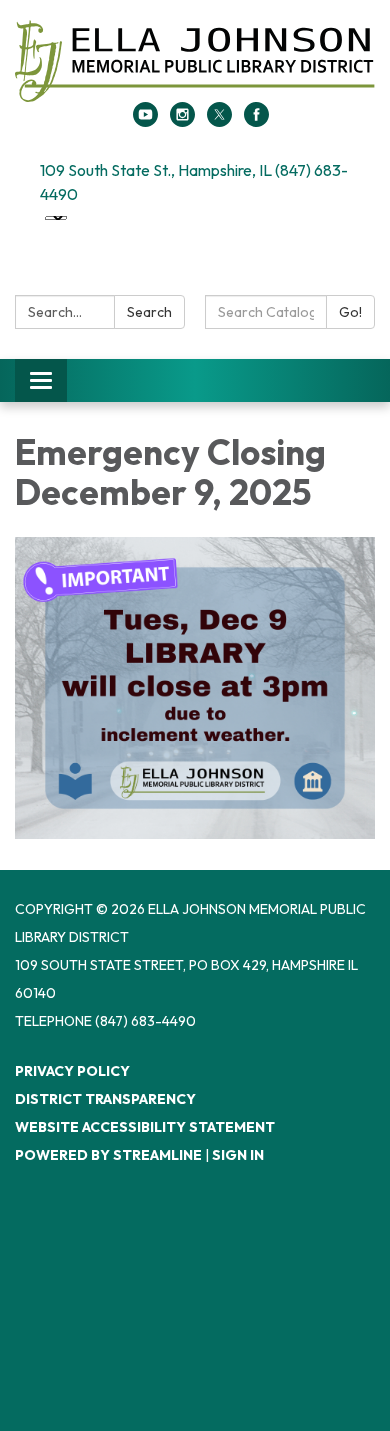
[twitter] (219, 121)
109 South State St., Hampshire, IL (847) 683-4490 (194, 182)
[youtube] (145, 121)
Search (149, 312)
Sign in (238, 1155)
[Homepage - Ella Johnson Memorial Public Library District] (195, 61)
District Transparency (105, 1099)
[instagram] (182, 121)
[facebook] (256, 121)
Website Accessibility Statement (145, 1127)
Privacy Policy (72, 1071)
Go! (350, 312)
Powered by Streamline (108, 1155)
